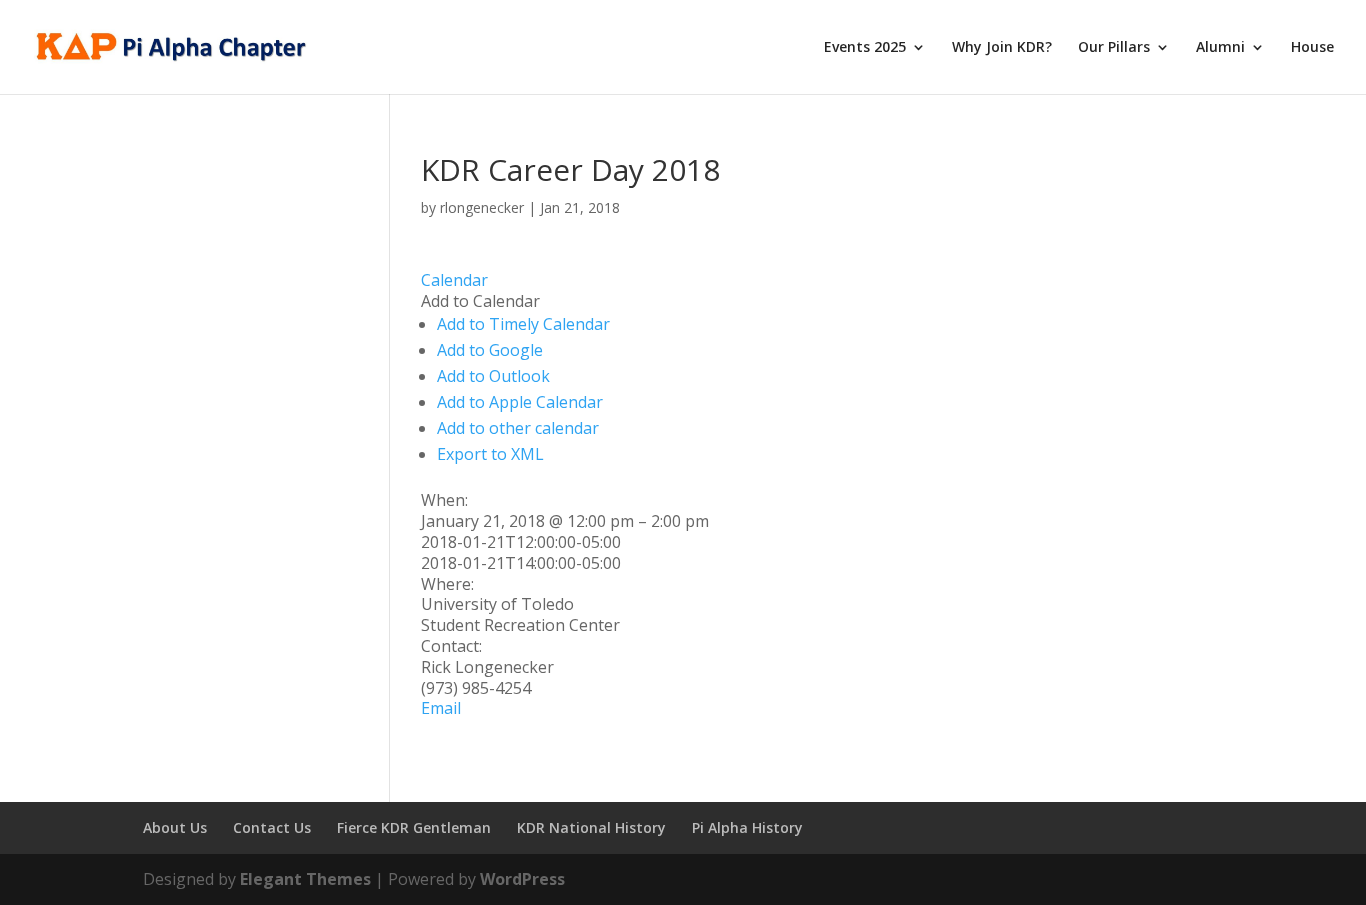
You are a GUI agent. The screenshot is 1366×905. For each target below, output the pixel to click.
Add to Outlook (493, 376)
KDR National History (591, 827)
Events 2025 (865, 48)
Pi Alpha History (747, 827)
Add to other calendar (518, 428)
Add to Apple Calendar (520, 402)
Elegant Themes (305, 879)
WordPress (522, 879)
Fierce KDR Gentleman (414, 827)
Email (441, 708)
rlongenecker (482, 207)
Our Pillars (1114, 48)
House (1312, 48)
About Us (175, 827)
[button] (480, 301)
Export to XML (490, 454)
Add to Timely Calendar (523, 324)
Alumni (1220, 48)
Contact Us (272, 827)
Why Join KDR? (1002, 48)
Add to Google (490, 350)
